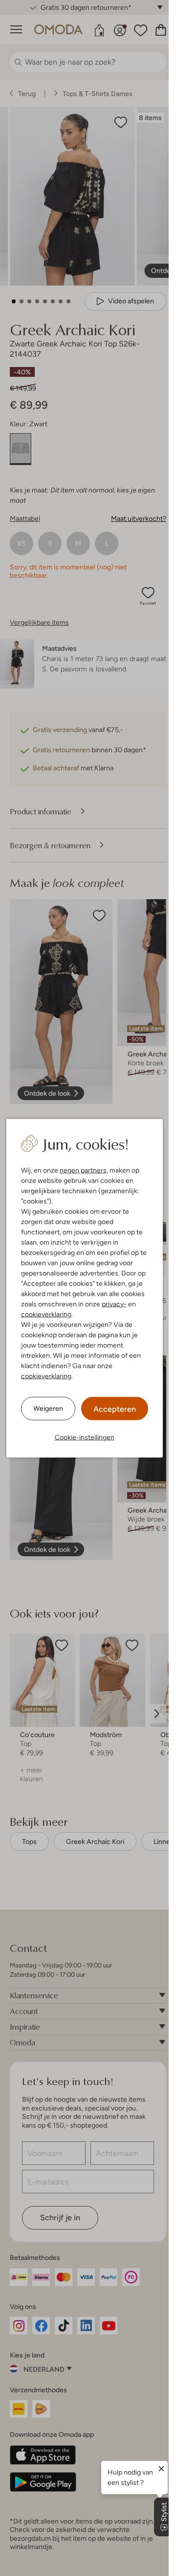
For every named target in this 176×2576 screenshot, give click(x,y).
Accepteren (115, 1409)
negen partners (83, 1170)
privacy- (114, 1303)
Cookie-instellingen (85, 1437)
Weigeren (48, 1408)
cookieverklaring (46, 1314)
